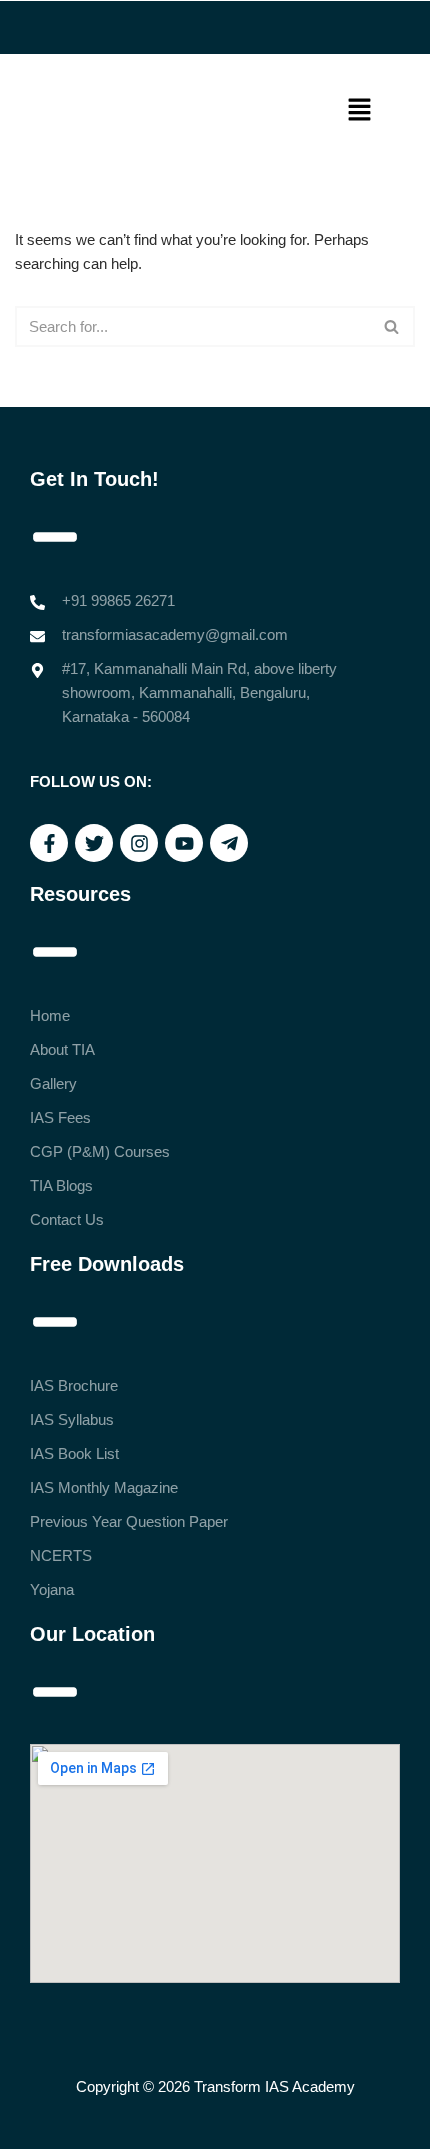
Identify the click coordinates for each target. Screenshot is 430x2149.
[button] (360, 111)
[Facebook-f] (49, 843)
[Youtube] (184, 843)
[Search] (392, 326)
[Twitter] (94, 843)
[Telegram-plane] (229, 843)
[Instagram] (139, 843)
